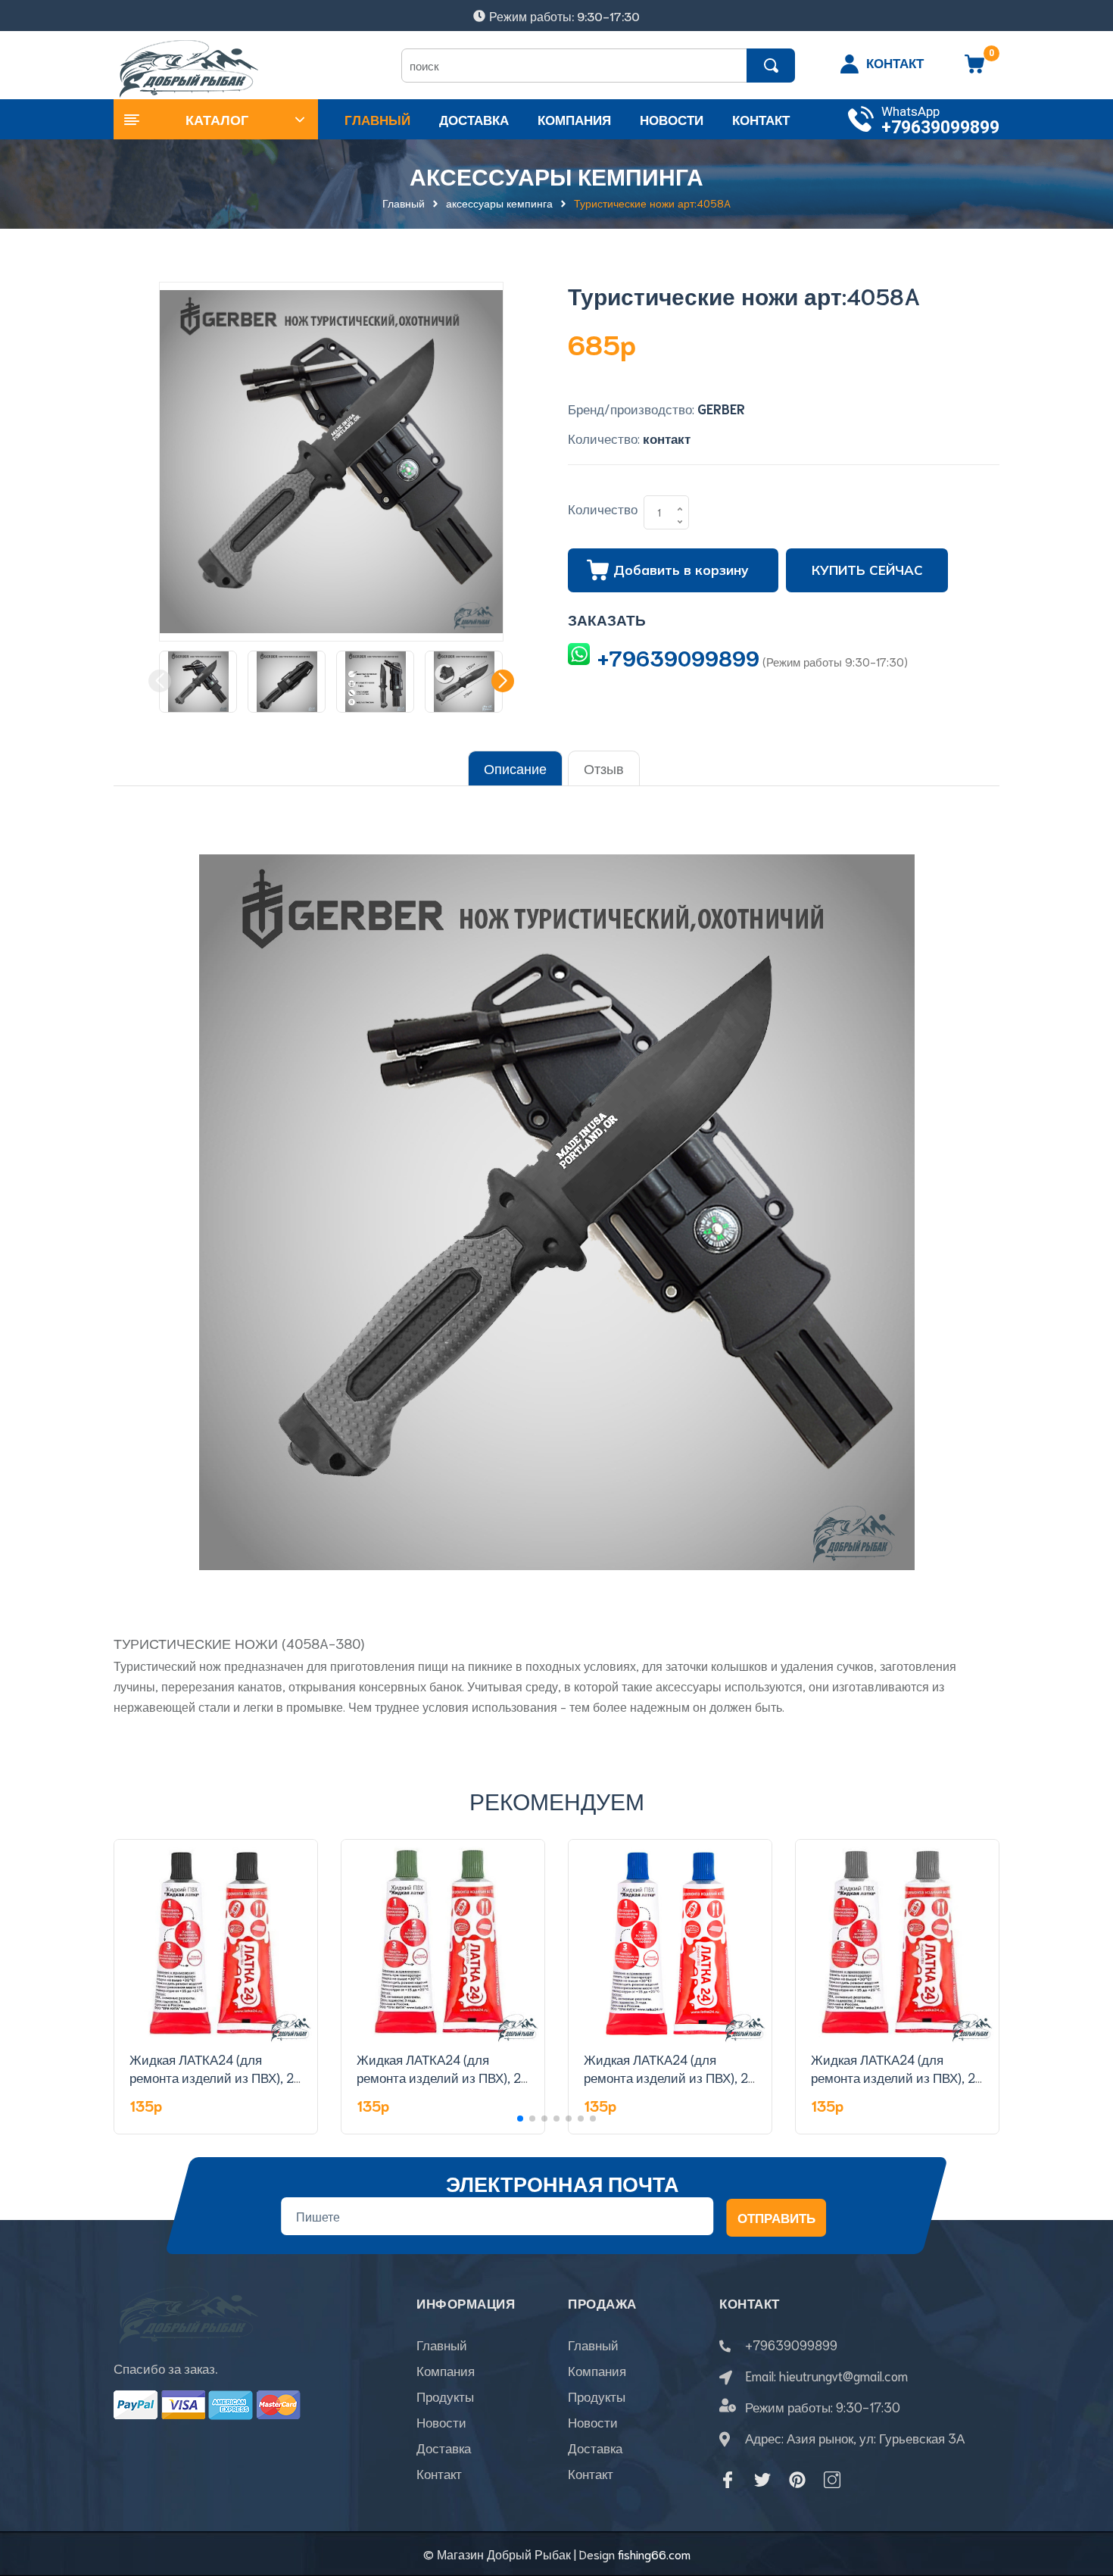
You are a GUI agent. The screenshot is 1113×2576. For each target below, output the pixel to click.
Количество (603, 508)
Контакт (439, 2473)
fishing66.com (654, 2554)
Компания (446, 2370)
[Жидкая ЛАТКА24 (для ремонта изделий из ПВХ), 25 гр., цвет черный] (216, 1941)
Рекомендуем (557, 1800)
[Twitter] (762, 2480)
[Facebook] (728, 2480)
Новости (441, 2421)
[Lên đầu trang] (1083, 2496)
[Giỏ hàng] (974, 69)
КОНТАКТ (895, 62)
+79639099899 (940, 128)
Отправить (776, 2217)
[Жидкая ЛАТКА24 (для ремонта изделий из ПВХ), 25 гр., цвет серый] (897, 1941)
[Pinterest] (797, 2480)
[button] (503, 681)
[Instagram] (832, 2480)
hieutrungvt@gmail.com (843, 2375)
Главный (442, 2344)
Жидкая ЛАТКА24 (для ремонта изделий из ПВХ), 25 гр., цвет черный (215, 2077)
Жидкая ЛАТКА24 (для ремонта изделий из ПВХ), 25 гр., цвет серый (897, 2077)
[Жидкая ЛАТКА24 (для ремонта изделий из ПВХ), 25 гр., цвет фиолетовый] (670, 1941)
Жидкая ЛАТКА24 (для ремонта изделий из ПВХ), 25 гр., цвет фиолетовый (670, 2077)
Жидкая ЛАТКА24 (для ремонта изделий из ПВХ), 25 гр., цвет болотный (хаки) (443, 2077)
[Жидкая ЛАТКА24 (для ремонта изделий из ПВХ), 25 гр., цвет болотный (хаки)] (443, 1941)
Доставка (444, 2447)
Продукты (445, 2396)
